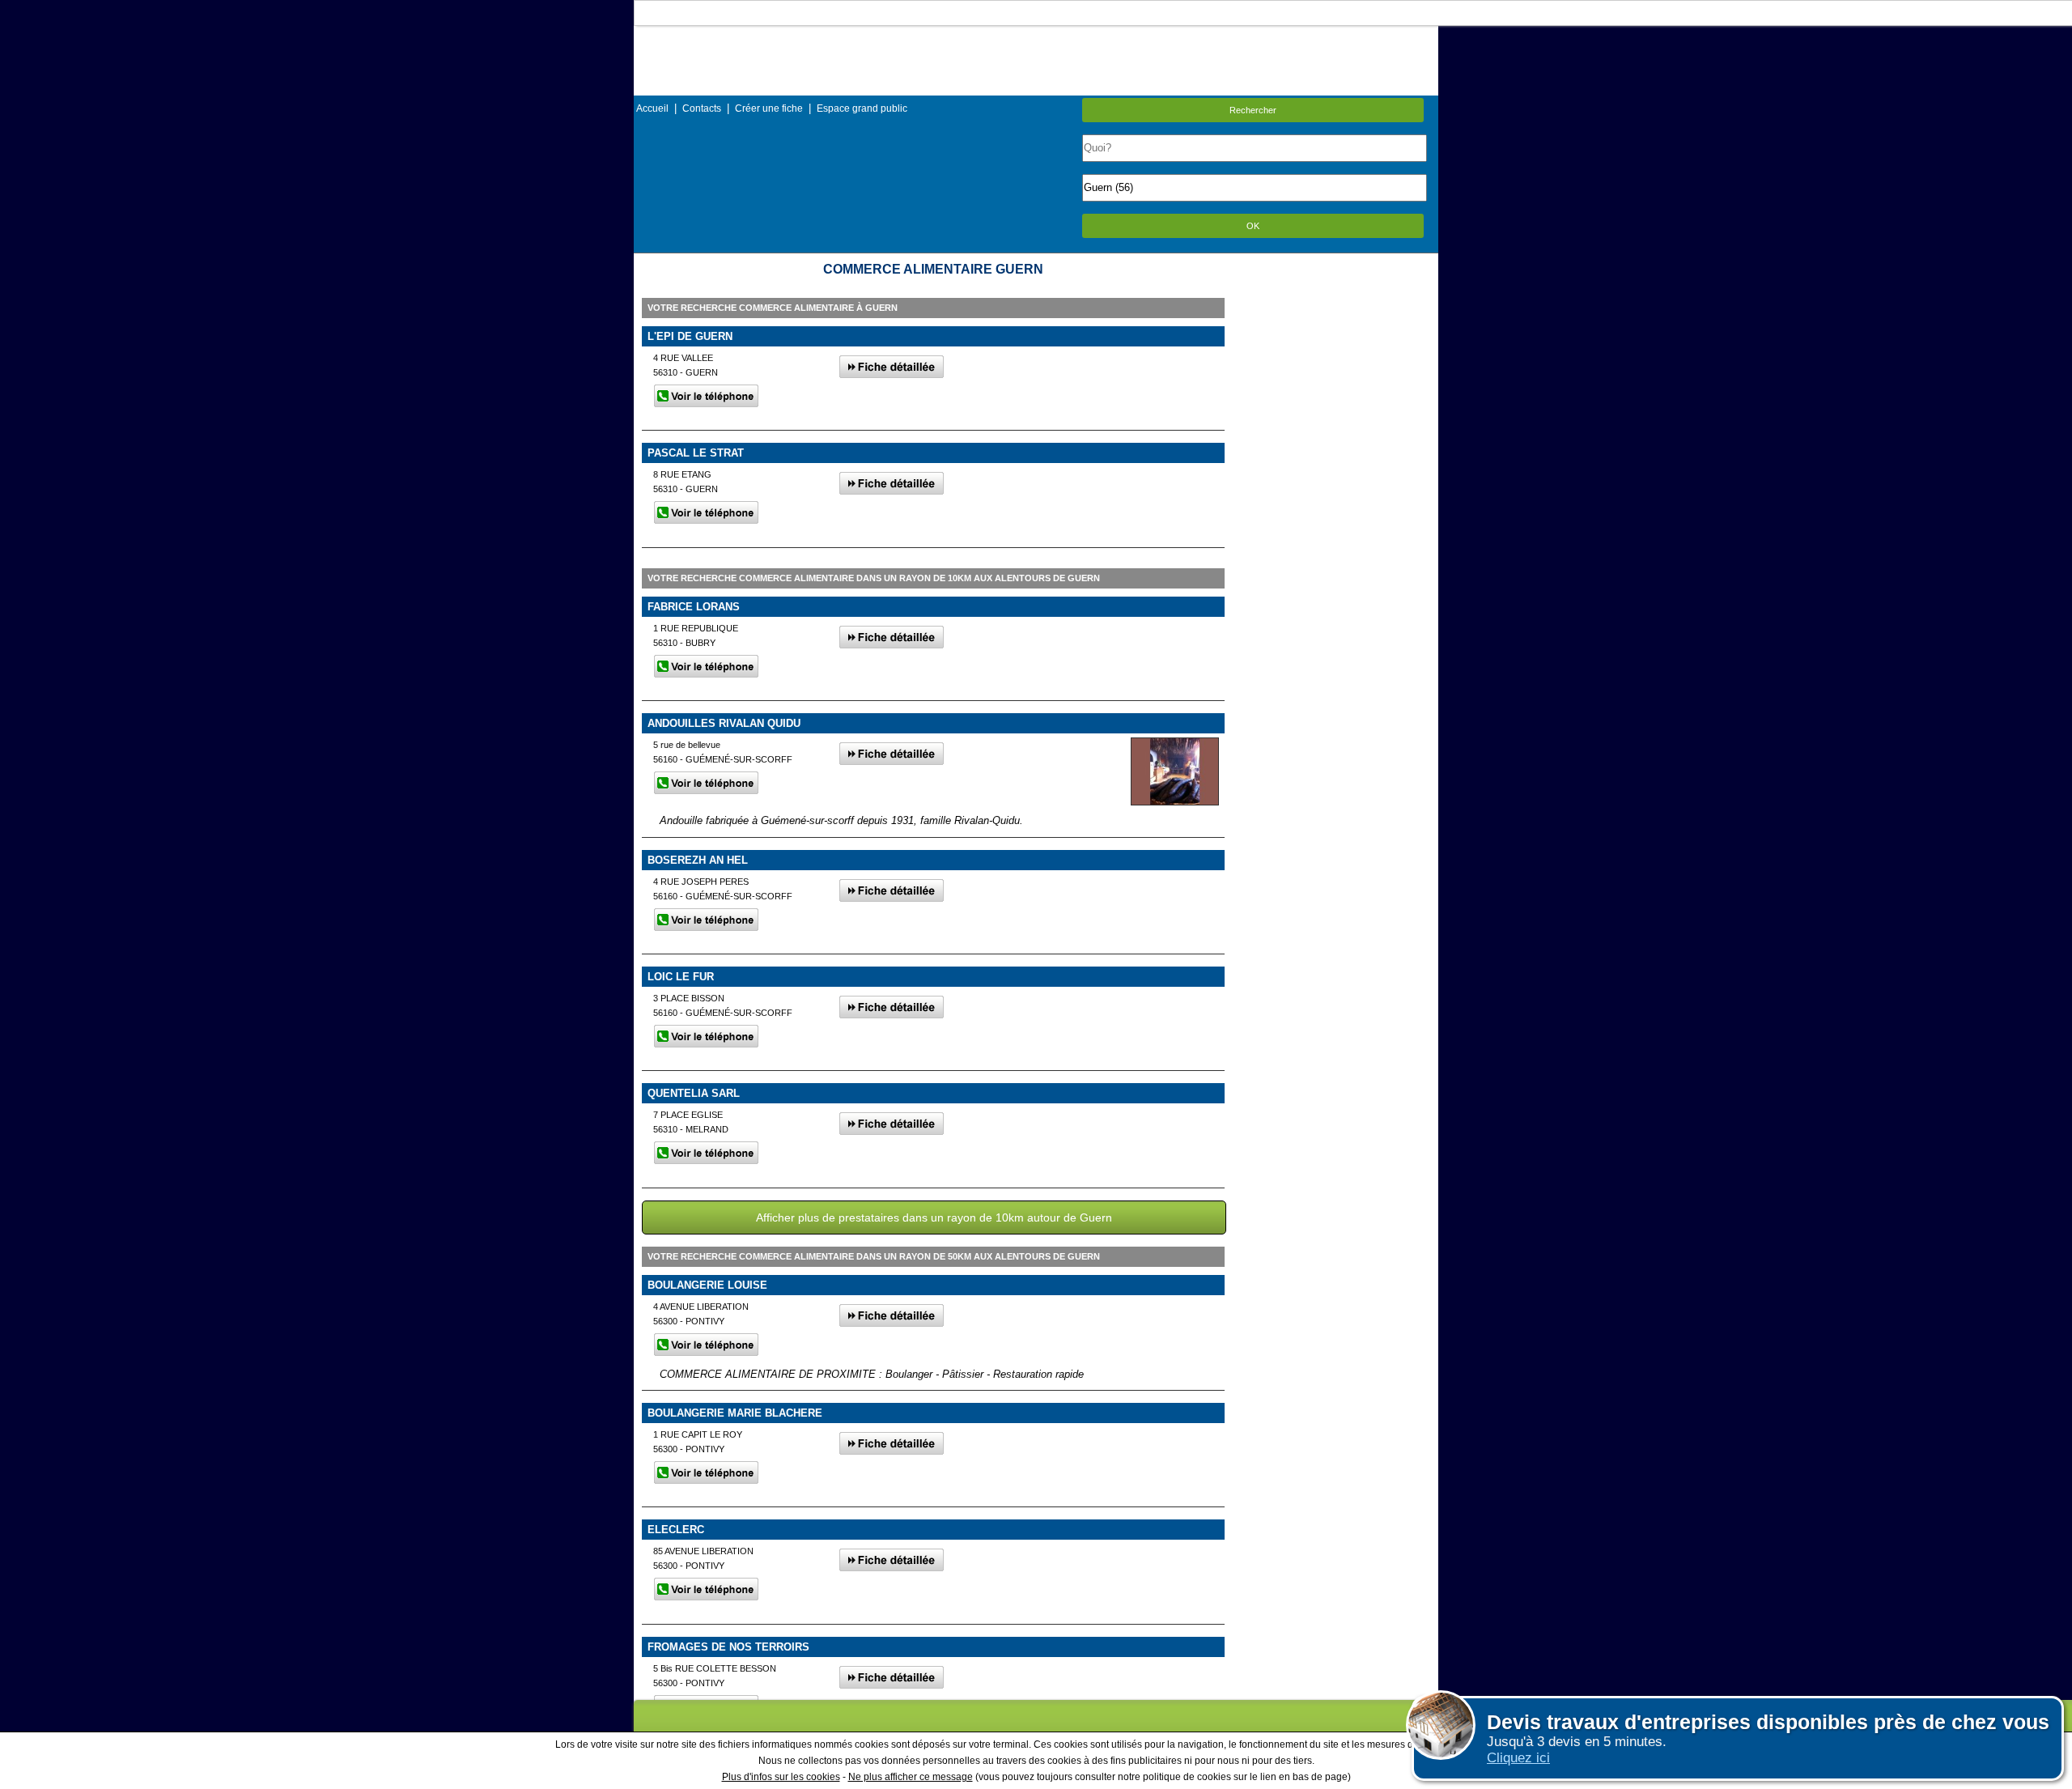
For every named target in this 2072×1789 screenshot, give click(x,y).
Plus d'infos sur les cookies (781, 1777)
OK (1253, 226)
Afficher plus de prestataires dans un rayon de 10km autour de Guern (934, 1217)
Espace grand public (862, 108)
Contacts (702, 108)
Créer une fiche (769, 108)
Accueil (652, 108)
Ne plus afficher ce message (911, 1777)
